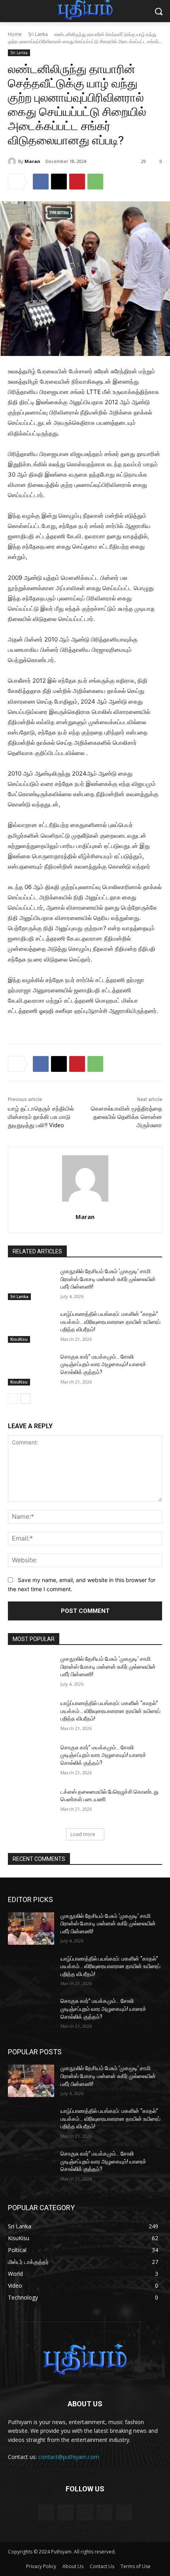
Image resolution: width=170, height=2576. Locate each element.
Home (15, 34)
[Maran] (13, 161)
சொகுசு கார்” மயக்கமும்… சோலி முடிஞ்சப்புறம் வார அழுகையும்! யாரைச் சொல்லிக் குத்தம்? (103, 1364)
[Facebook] (41, 182)
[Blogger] (46, 2513)
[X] (59, 182)
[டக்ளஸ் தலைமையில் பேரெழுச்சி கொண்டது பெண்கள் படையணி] (31, 1804)
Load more (83, 1834)
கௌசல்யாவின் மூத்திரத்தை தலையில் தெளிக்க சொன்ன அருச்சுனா (127, 1117)
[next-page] (25, 1399)
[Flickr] (85, 2513)
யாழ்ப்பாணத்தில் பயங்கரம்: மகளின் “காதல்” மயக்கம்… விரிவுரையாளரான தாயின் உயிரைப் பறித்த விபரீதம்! (110, 1322)
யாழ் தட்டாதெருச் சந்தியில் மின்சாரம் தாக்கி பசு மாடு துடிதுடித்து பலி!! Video (41, 1117)
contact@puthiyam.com (69, 2457)
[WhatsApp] (95, 182)
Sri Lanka (38, 34)
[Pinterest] (77, 182)
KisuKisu (19, 1339)
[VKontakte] (124, 2513)
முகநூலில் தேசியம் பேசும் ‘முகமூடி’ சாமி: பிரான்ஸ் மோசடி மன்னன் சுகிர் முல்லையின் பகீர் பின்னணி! (108, 1279)
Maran (32, 161)
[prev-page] (13, 1399)
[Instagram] (105, 2513)
